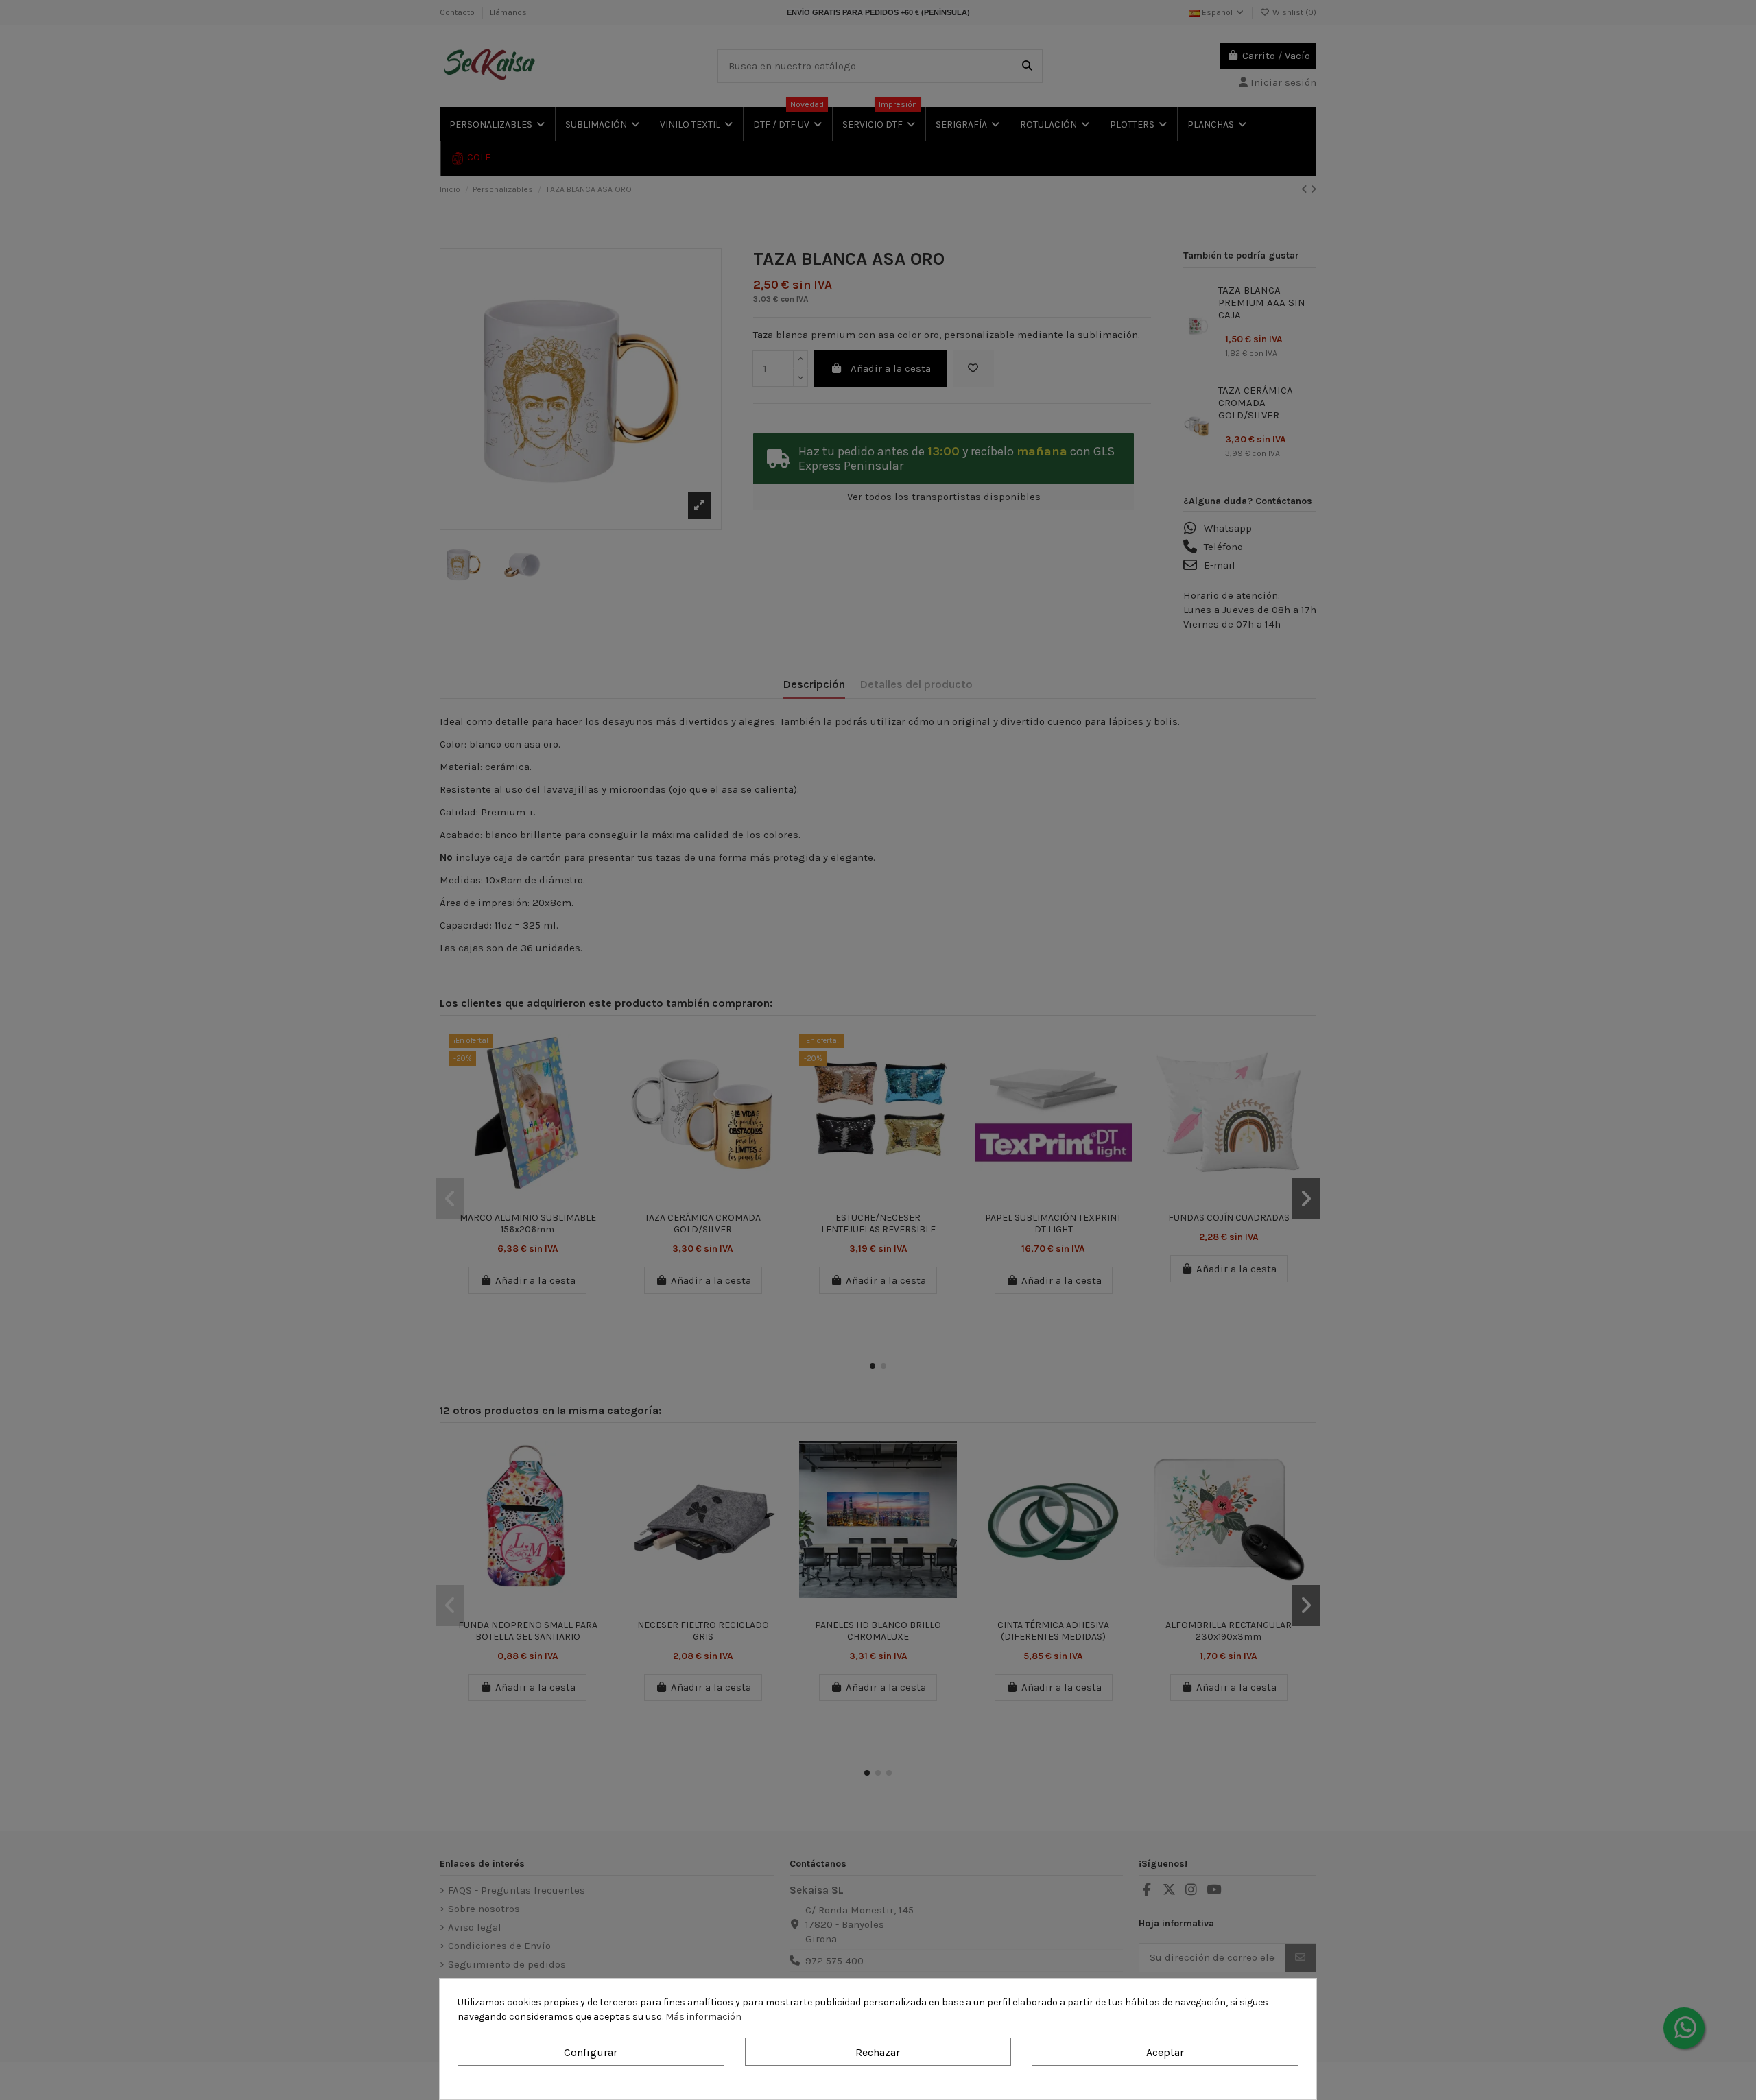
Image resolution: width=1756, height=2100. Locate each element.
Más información (703, 2017)
